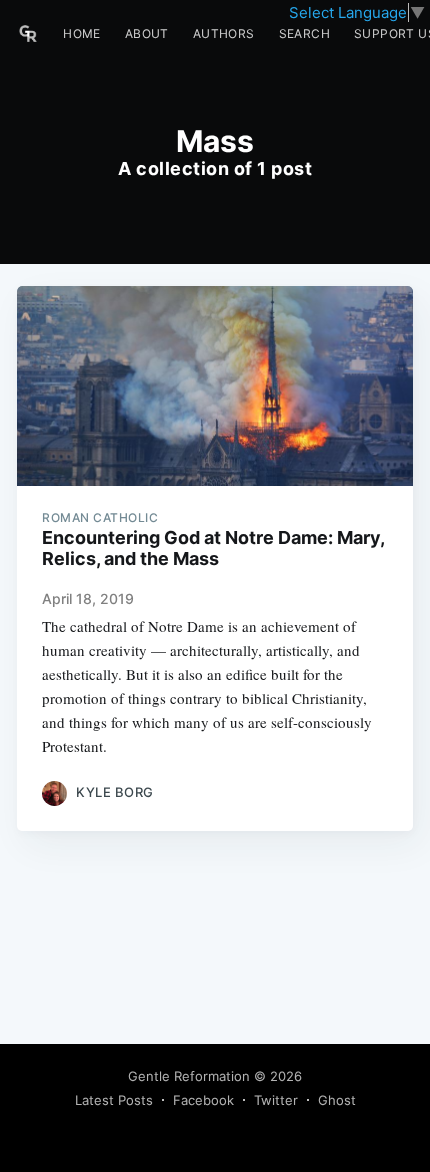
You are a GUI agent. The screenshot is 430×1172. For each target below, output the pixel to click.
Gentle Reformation (189, 1076)
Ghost (337, 1100)
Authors (224, 33)
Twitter (276, 1100)
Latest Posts (114, 1100)
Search (304, 33)
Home (82, 33)
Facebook (203, 1100)
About (147, 33)
